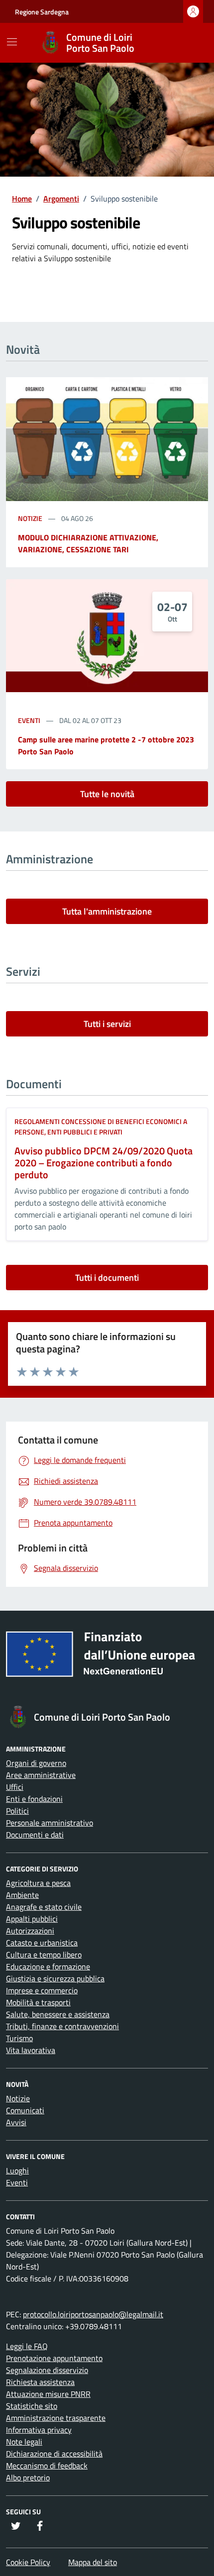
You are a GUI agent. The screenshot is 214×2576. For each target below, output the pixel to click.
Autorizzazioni (30, 1931)
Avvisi (16, 2122)
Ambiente (22, 1895)
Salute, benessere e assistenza (58, 2014)
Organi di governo (36, 1763)
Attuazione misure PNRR (48, 2394)
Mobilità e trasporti (38, 2002)
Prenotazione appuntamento (54, 2358)
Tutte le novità (107, 794)
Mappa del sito (93, 2562)
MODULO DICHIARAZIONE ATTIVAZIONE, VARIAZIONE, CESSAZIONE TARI (88, 543)
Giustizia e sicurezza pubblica (55, 1978)
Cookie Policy (28, 2562)
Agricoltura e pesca (38, 1883)
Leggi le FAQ (27, 2346)
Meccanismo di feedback (47, 2466)
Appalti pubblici (32, 1919)
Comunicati (25, 2110)
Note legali (24, 2442)
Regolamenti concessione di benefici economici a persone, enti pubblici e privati (101, 1127)
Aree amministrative (41, 1775)
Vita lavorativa (31, 2050)
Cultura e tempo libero (44, 1955)
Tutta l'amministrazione (107, 911)
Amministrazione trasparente (56, 2418)
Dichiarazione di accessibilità (54, 2454)
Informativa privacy (39, 2430)
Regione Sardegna (42, 12)
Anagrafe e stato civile (44, 1907)
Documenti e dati (35, 1835)
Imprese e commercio (42, 1990)
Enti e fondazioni (34, 1799)
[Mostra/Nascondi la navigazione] (12, 42)
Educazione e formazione (48, 1966)
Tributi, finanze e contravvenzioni (62, 2026)
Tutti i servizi (107, 1024)
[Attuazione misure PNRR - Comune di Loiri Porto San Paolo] (107, 1658)
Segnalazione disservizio (47, 2370)
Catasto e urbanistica (42, 1943)
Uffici (15, 1787)
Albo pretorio (28, 2477)
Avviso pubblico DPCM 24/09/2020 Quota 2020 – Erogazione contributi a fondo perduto (104, 1163)
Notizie (31, 518)
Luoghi (17, 2170)
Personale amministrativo (50, 1823)
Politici (17, 1811)
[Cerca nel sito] (187, 43)
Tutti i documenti (107, 1278)
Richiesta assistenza (40, 2382)
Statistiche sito (32, 2406)
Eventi (30, 720)
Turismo (19, 2038)
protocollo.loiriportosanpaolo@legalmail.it (93, 2314)
